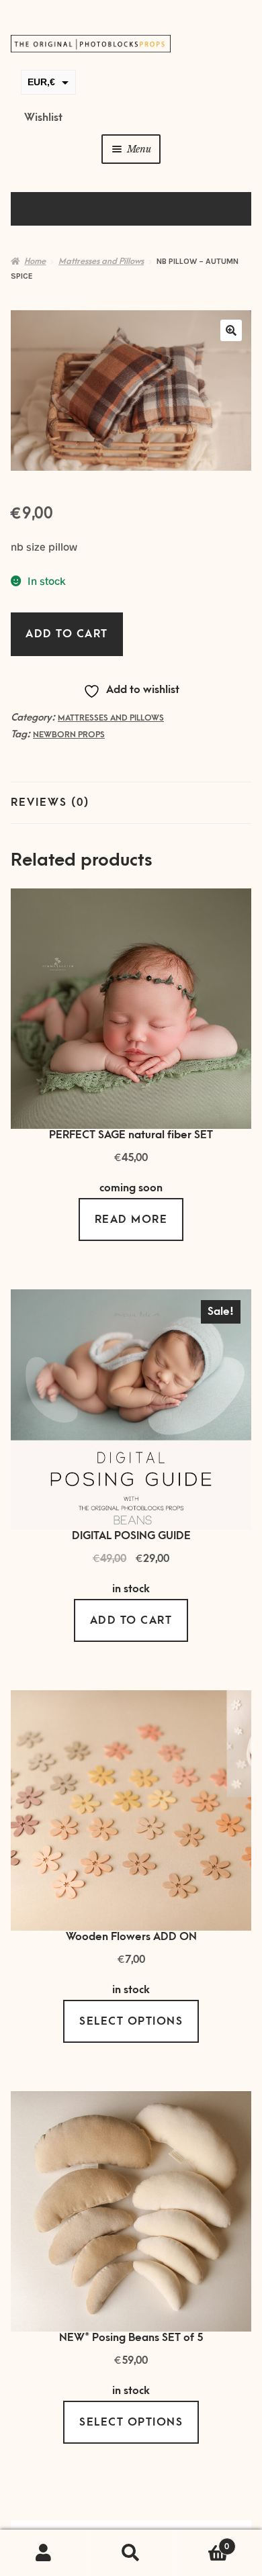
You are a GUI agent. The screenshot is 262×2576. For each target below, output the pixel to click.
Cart (202, 2542)
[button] (231, 330)
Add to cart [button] (131, 1620)
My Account (44, 2553)
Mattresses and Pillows (101, 261)
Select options (131, 2021)
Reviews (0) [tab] (50, 802)
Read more (131, 1220)
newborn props (69, 735)
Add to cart (67, 634)
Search (131, 2553)
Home (35, 261)
